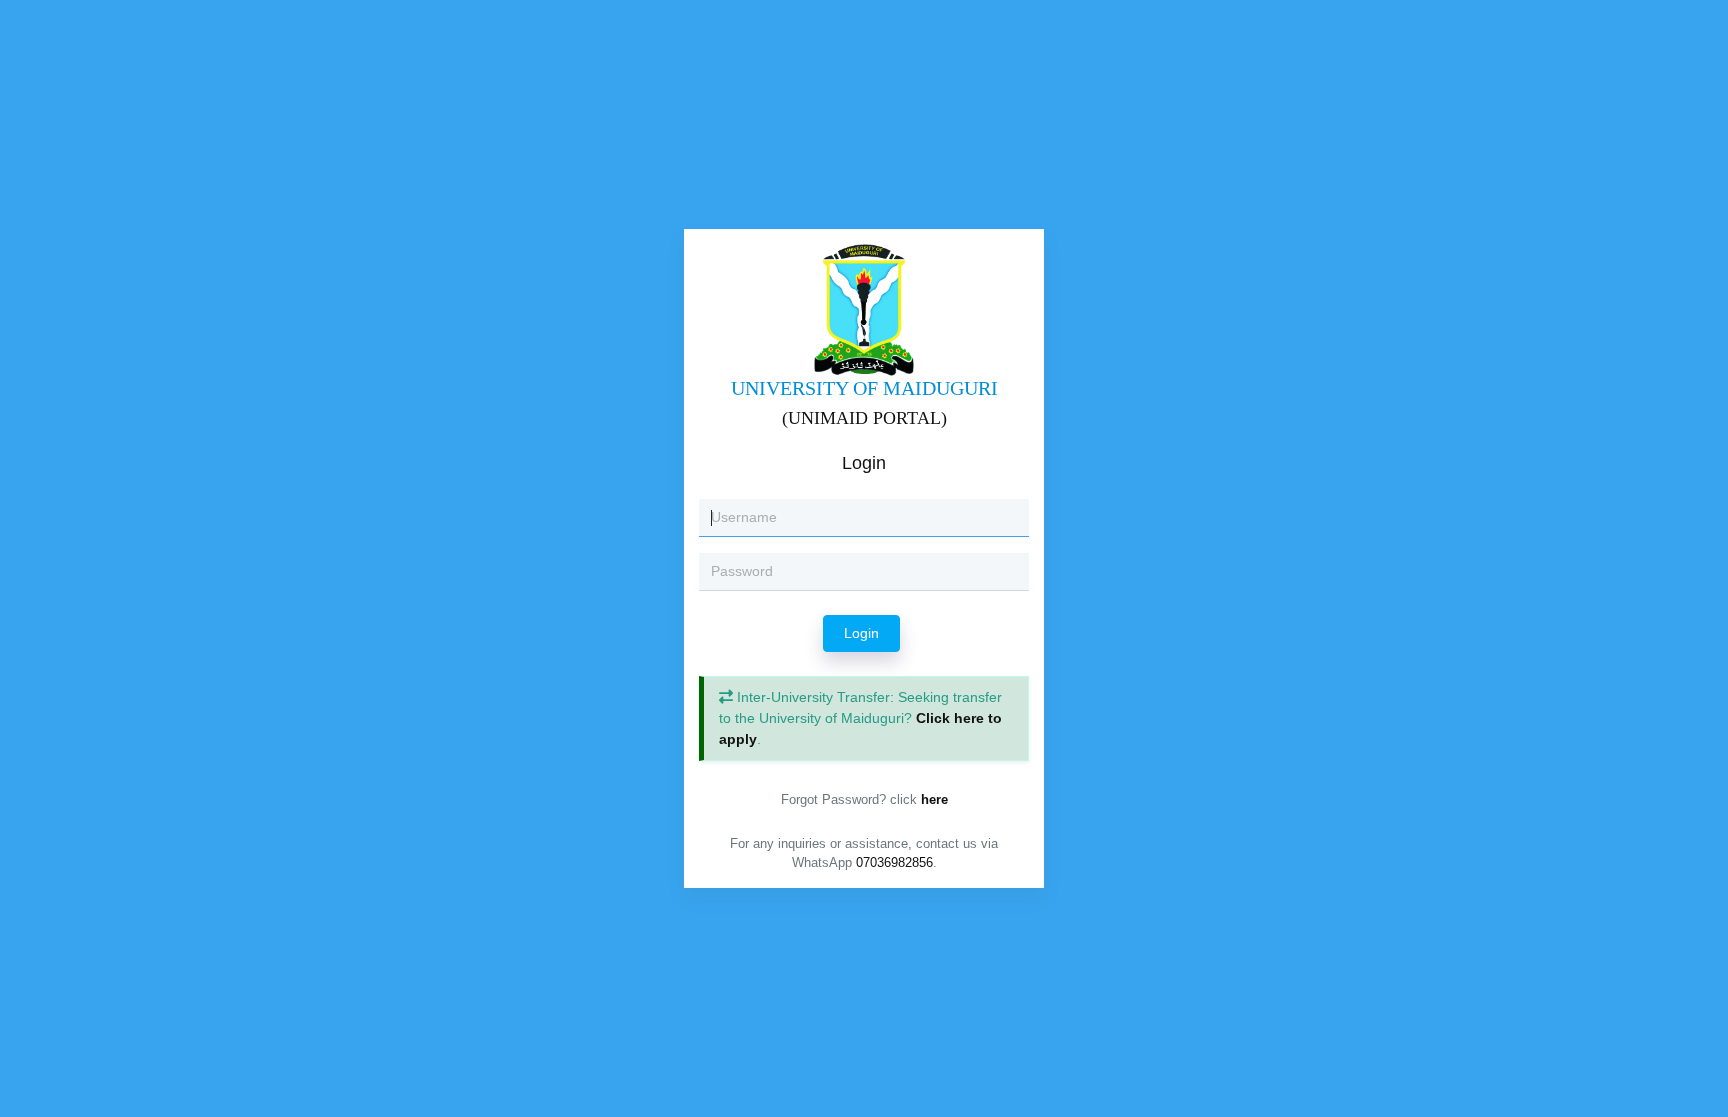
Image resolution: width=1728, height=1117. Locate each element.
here (934, 799)
